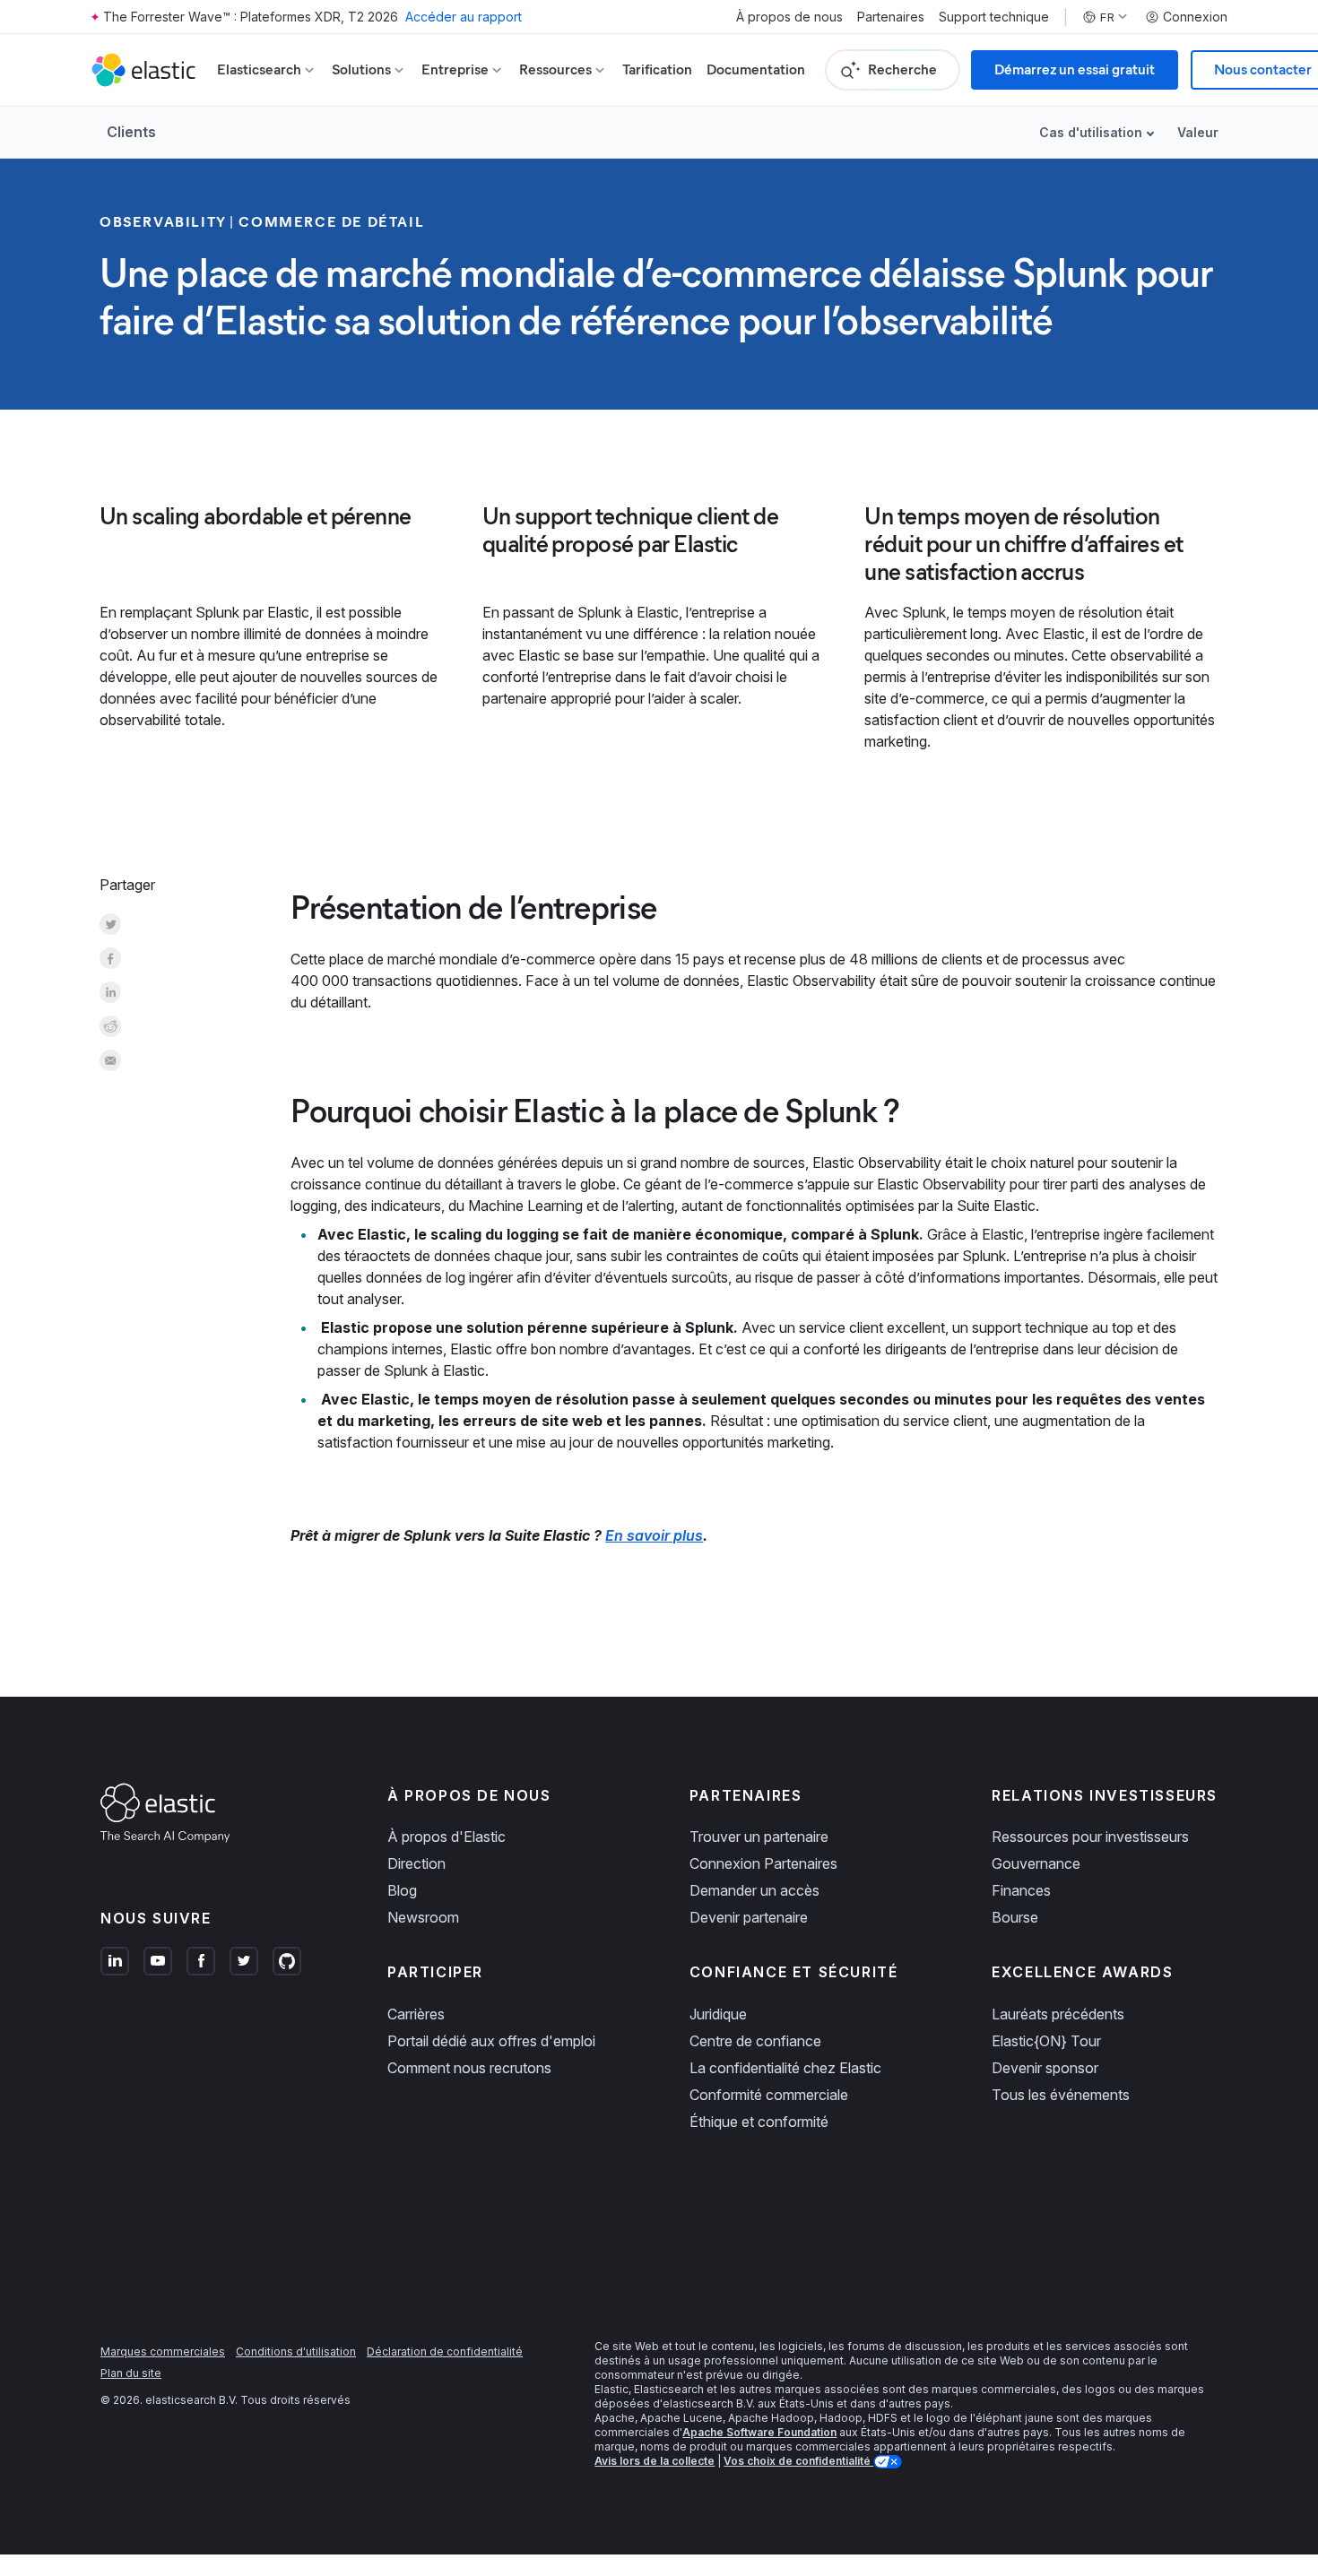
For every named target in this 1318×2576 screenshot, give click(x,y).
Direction (416, 1863)
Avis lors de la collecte (655, 2461)
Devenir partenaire (749, 1917)
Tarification (657, 69)
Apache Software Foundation (759, 2432)
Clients (131, 132)
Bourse (1015, 1917)
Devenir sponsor (1045, 2068)
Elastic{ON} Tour (1046, 2041)
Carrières (416, 2014)
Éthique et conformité (759, 2122)
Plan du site (131, 2373)
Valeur (1198, 132)
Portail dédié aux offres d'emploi (491, 2041)
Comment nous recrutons (469, 2068)
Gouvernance (1036, 1863)
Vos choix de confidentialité (798, 2461)
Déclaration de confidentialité (445, 2351)
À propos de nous (789, 17)
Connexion (1195, 17)
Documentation (756, 69)
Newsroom (423, 1917)
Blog (402, 1890)
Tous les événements (1061, 2095)
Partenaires (891, 17)
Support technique (994, 17)
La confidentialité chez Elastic (785, 2068)
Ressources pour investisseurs (1090, 1837)
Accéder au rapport (464, 17)
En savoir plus (654, 1535)
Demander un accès (754, 1890)
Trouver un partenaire (759, 1837)
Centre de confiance (755, 2041)
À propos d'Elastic (447, 1837)
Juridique (718, 2014)
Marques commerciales (163, 2351)
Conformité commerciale (769, 2095)
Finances (1021, 1890)
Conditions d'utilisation (296, 2351)
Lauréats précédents (1058, 2014)
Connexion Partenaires (763, 1863)
